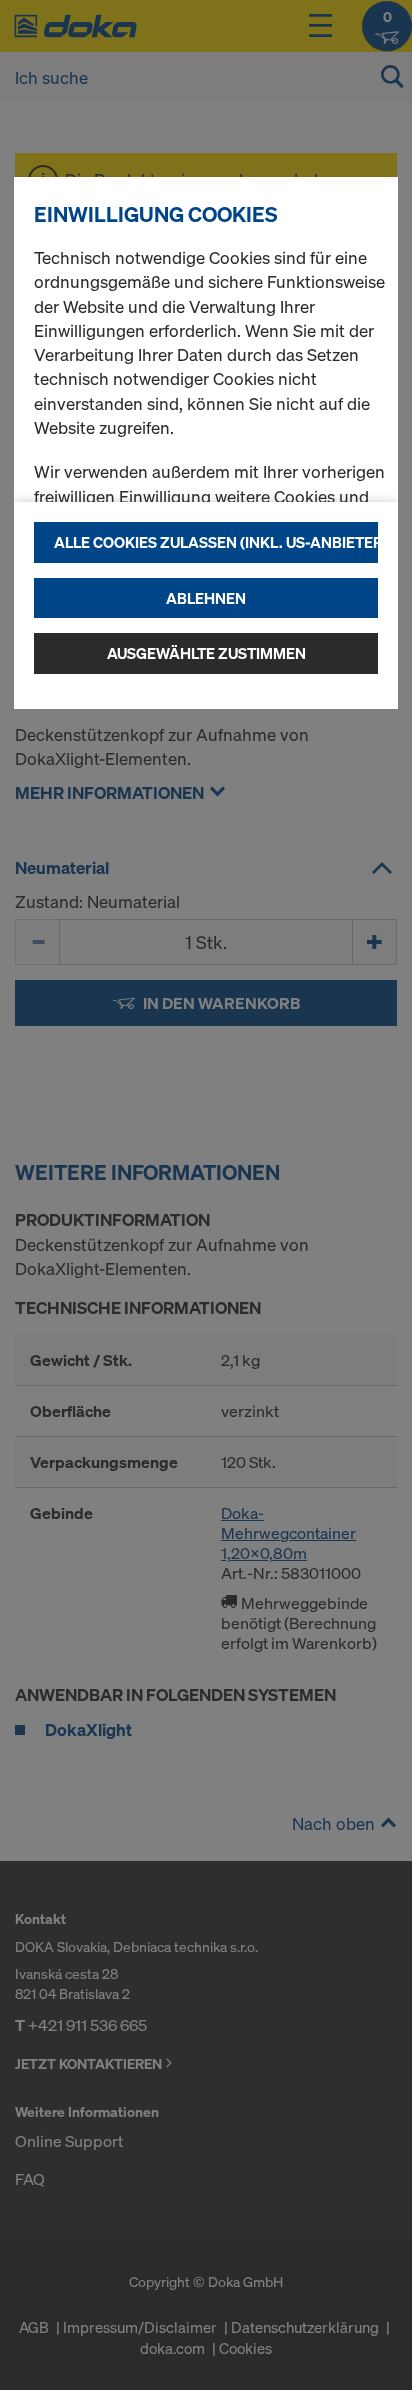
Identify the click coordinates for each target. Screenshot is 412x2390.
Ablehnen (206, 598)
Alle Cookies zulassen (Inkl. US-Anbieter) (216, 542)
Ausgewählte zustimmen (206, 653)
